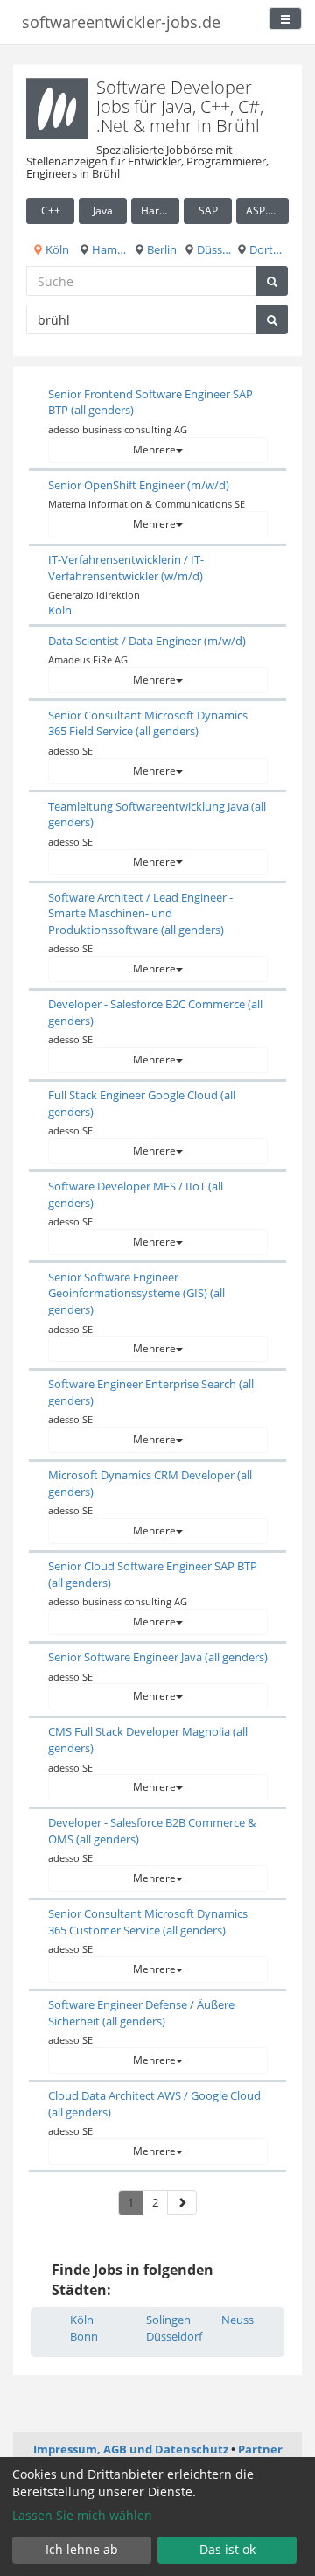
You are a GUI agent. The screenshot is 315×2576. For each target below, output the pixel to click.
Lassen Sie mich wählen (82, 2515)
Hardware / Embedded (160, 211)
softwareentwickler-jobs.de (121, 22)
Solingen (168, 2320)
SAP (208, 211)
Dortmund (268, 249)
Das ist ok (227, 2549)
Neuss (238, 2320)
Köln (56, 249)
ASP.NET (267, 211)
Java (103, 211)
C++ (51, 211)
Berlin (161, 249)
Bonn (84, 2336)
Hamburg (108, 249)
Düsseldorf (213, 249)
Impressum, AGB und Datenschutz (131, 2449)
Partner (260, 2449)
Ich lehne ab (82, 2549)
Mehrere (154, 449)
